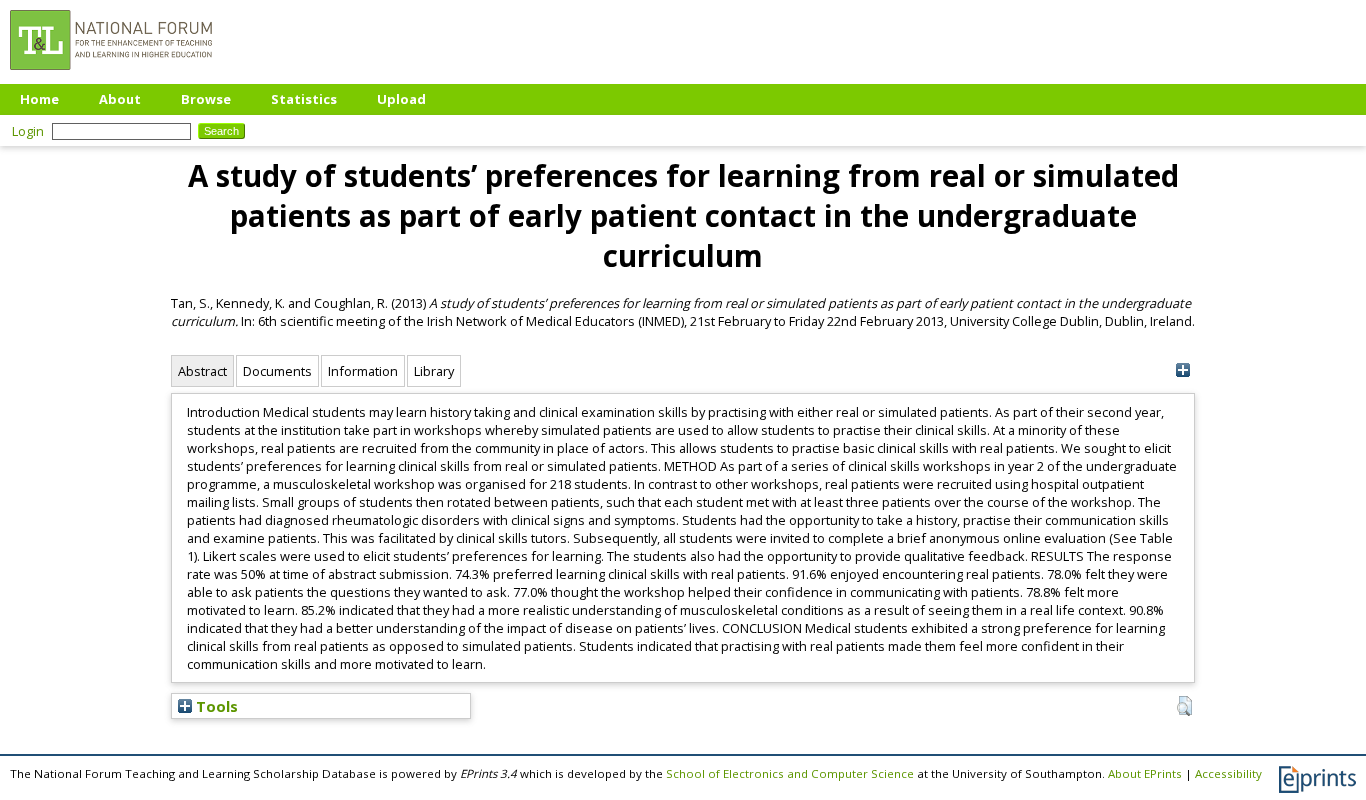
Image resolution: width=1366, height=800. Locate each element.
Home (39, 99)
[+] (1182, 370)
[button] (1184, 706)
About (120, 99)
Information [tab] (363, 371)
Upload (401, 99)
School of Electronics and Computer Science (790, 773)
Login (28, 131)
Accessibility (1228, 773)
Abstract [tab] (202, 371)
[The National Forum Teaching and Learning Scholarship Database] (111, 75)
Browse (206, 99)
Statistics (304, 99)
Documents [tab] (277, 371)
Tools (215, 706)
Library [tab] (434, 371)
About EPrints (1145, 773)
